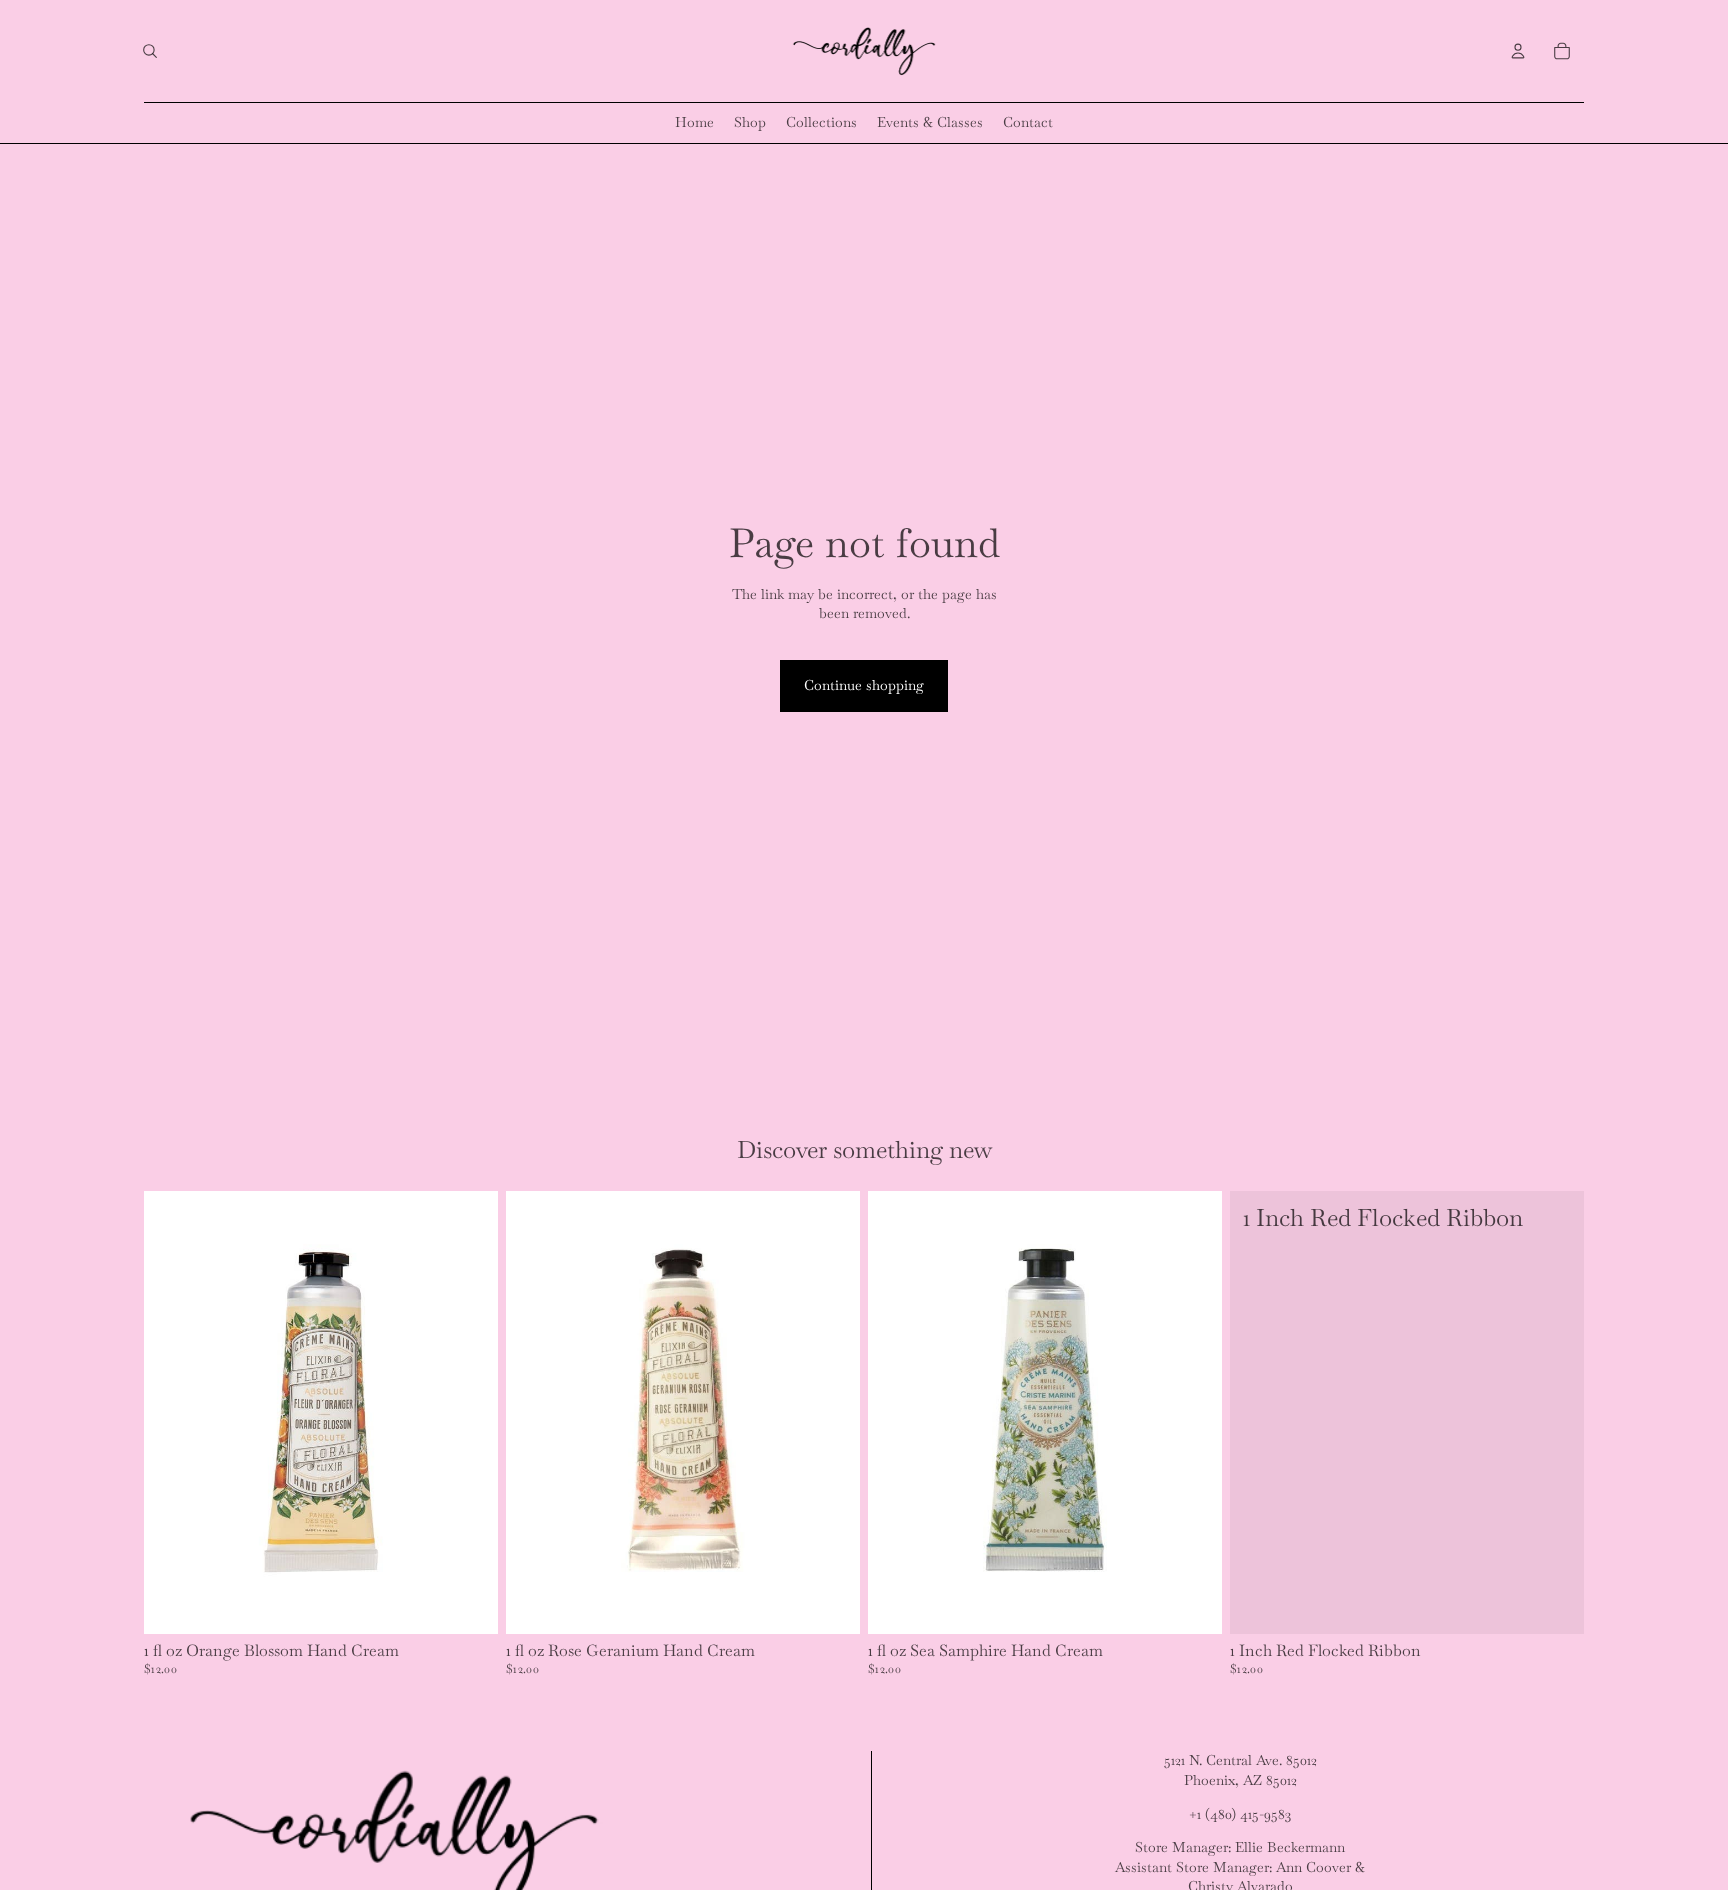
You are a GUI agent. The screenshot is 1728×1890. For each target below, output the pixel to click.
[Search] (150, 51)
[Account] (1518, 51)
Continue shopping (864, 685)
